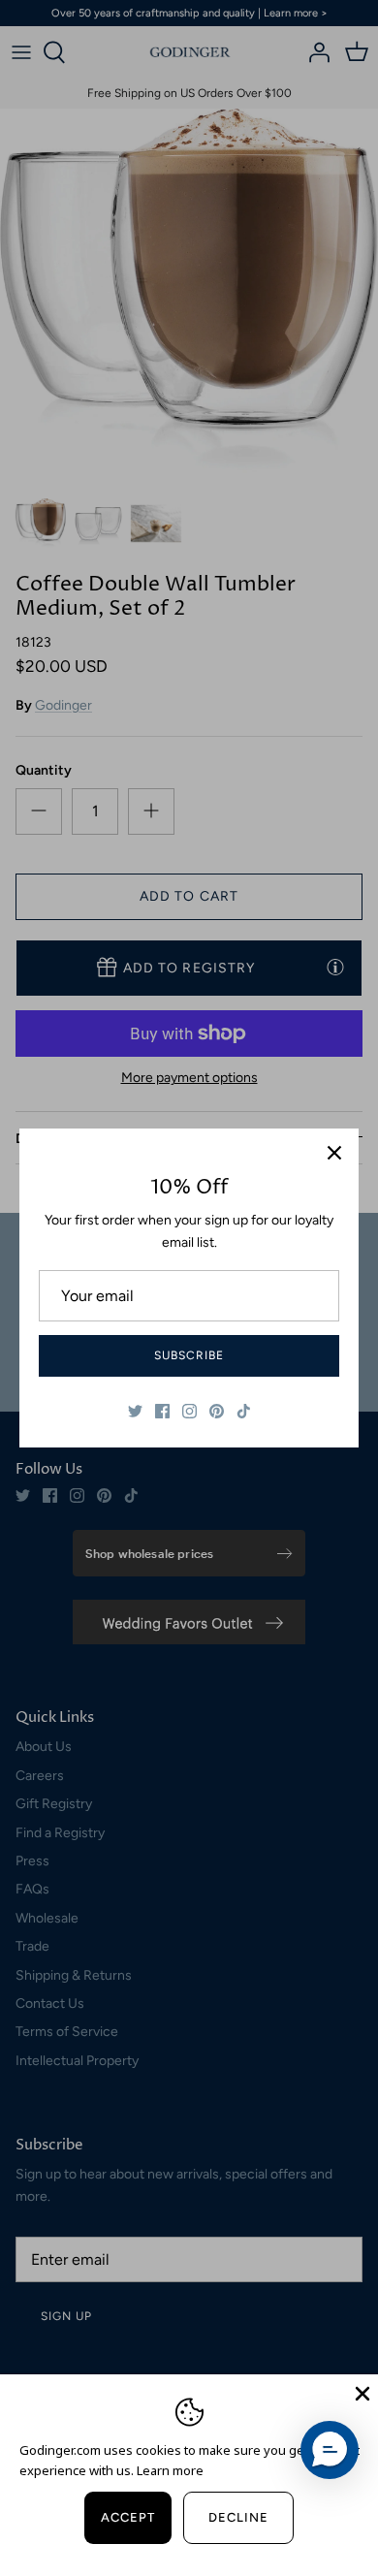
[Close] (334, 1153)
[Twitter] (135, 1411)
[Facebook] (162, 1411)
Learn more (170, 2470)
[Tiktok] (244, 1411)
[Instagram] (189, 1411)
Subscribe (189, 1355)
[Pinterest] (217, 1411)
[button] (330, 2450)
